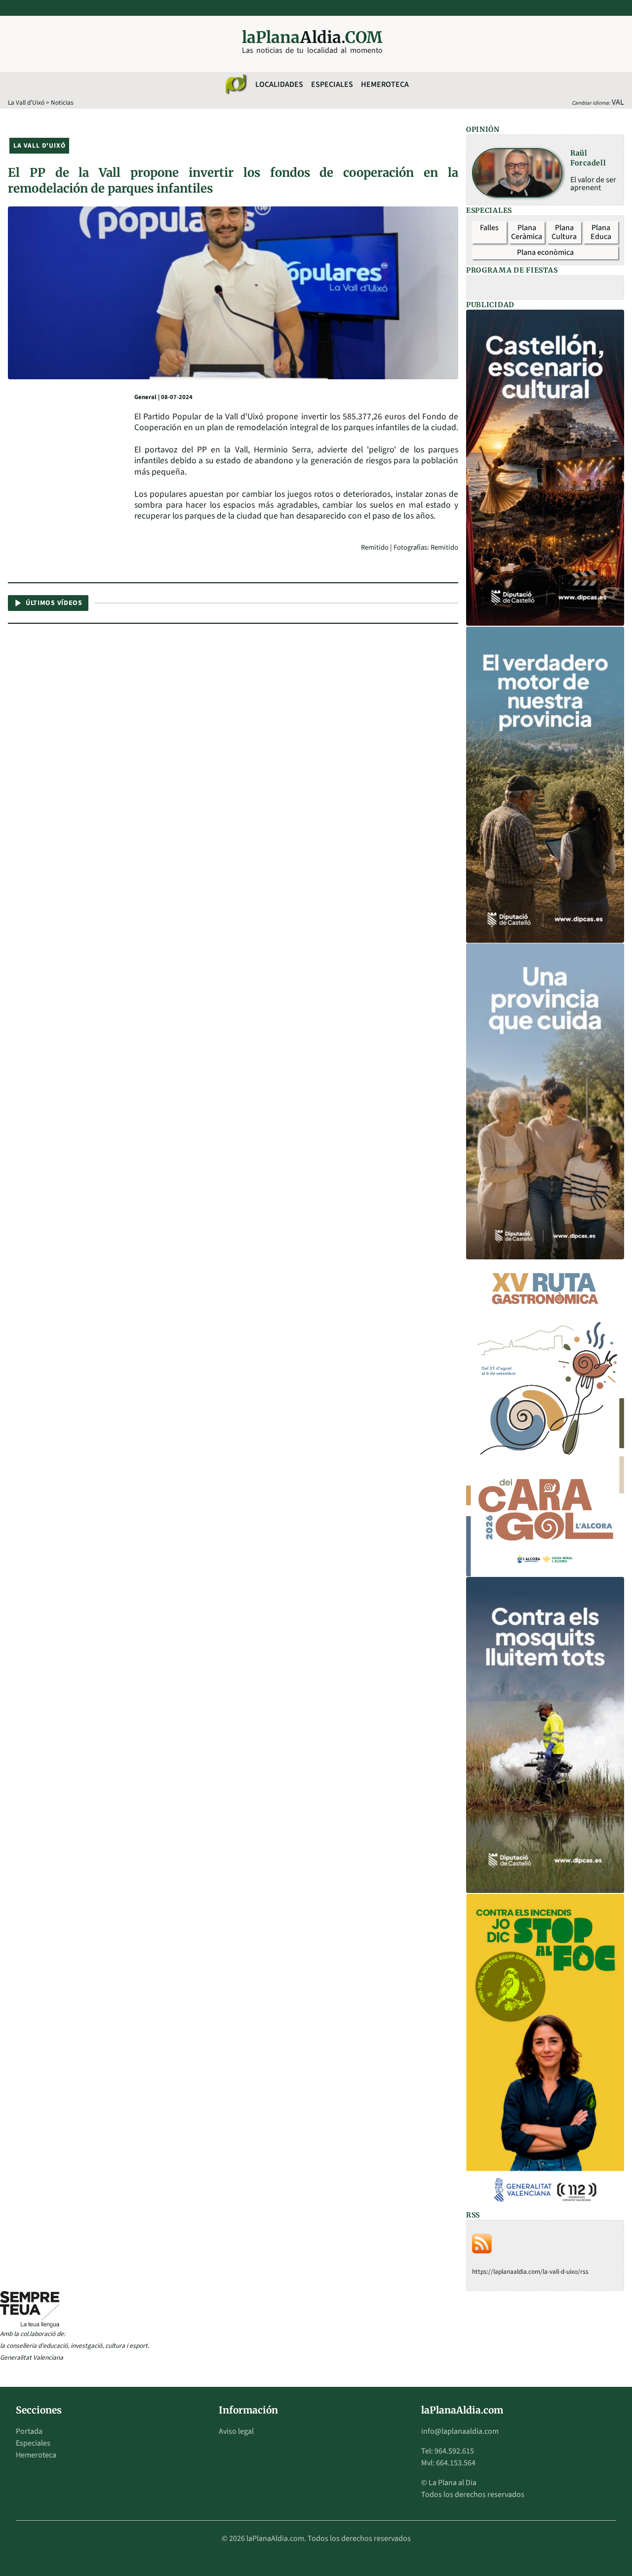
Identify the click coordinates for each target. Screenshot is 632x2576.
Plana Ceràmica (527, 232)
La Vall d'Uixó (26, 102)
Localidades (279, 84)
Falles (489, 228)
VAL (618, 102)
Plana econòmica (545, 252)
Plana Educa (601, 232)
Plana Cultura (564, 232)
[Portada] (236, 84)
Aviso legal (236, 2431)
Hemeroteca (385, 84)
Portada (29, 2431)
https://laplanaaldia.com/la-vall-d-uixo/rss (530, 2272)
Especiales (332, 84)
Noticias (62, 102)
